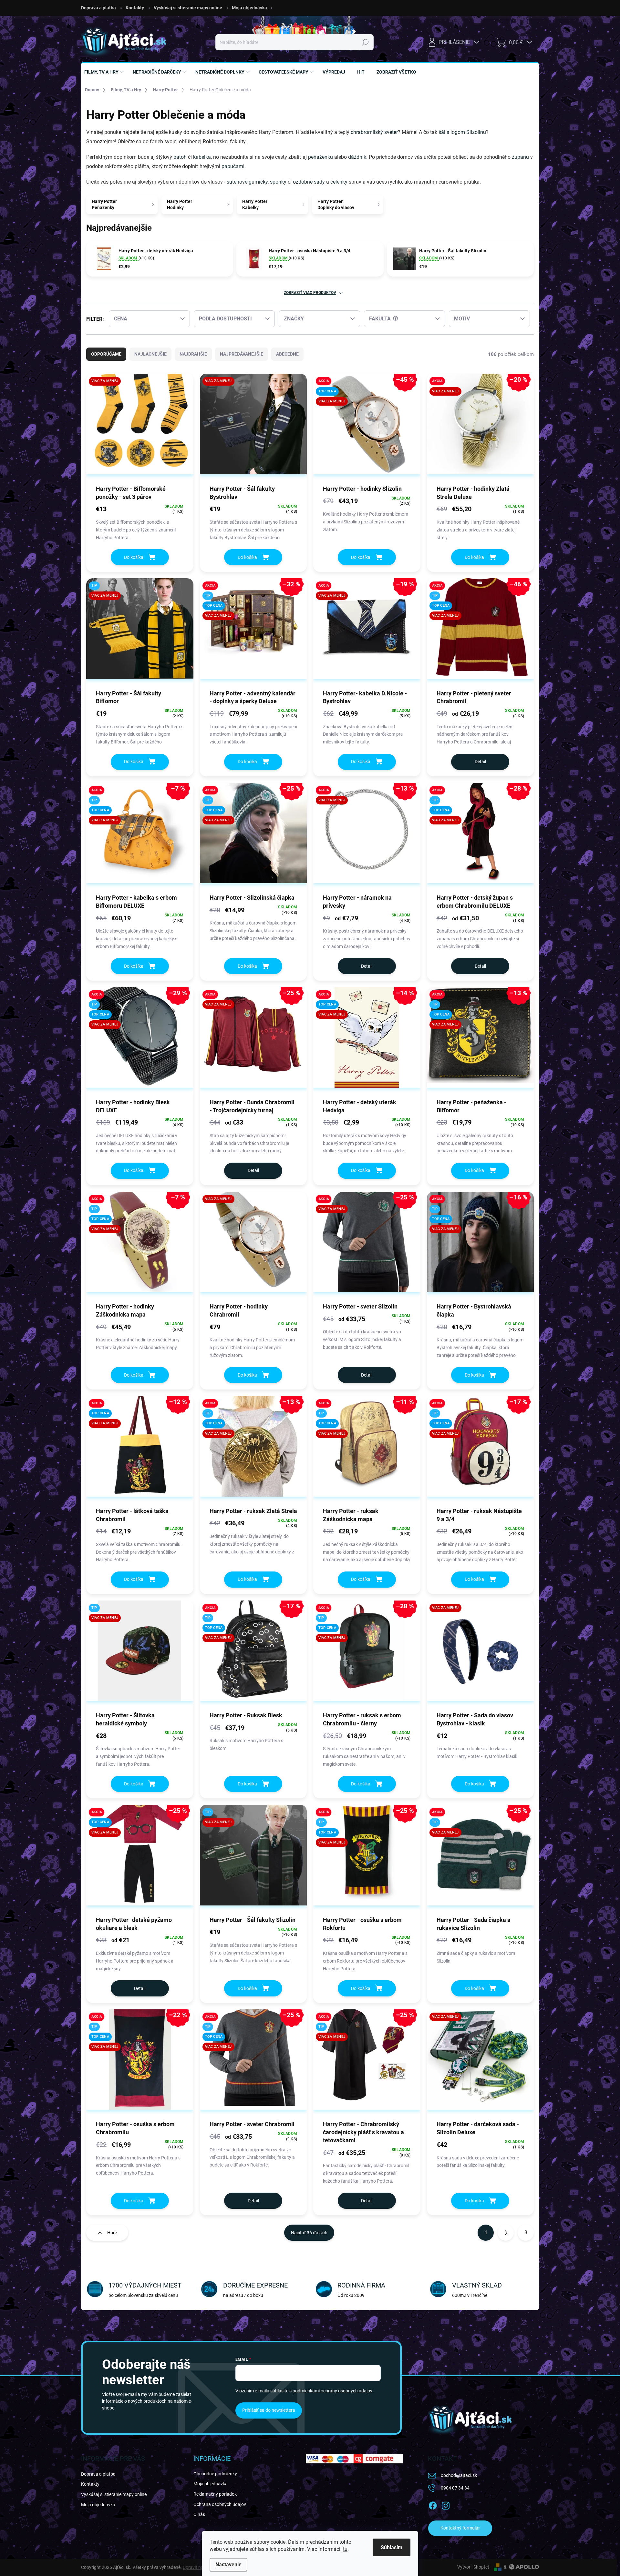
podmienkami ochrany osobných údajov (332, 2391)
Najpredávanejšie (242, 354)
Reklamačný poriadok (215, 2494)
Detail (480, 762)
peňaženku (320, 157)
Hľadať (365, 42)
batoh (180, 157)
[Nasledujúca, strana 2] (506, 2233)
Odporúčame (106, 354)
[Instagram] (446, 2504)
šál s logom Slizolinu (462, 132)
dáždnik (357, 157)
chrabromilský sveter (374, 132)
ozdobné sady (309, 182)
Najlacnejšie (150, 354)
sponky (278, 182)
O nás (199, 2514)
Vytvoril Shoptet (473, 2567)
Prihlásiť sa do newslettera (269, 2410)
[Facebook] (433, 2504)
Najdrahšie (193, 354)
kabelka (202, 157)
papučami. (234, 166)
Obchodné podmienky (215, 2474)
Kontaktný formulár (460, 2528)
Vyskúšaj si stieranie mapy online (188, 8)
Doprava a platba (98, 8)
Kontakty (135, 8)
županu (520, 157)
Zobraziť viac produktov (310, 293)
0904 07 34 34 (455, 2488)
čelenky (340, 182)
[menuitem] (105, 72)
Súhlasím (392, 2547)
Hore (112, 2233)
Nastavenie (228, 2565)
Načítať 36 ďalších (309, 2233)
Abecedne (287, 354)
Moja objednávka (249, 8)
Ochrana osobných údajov (220, 2504)
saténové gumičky (247, 182)
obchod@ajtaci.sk (459, 2475)
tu (345, 2549)
